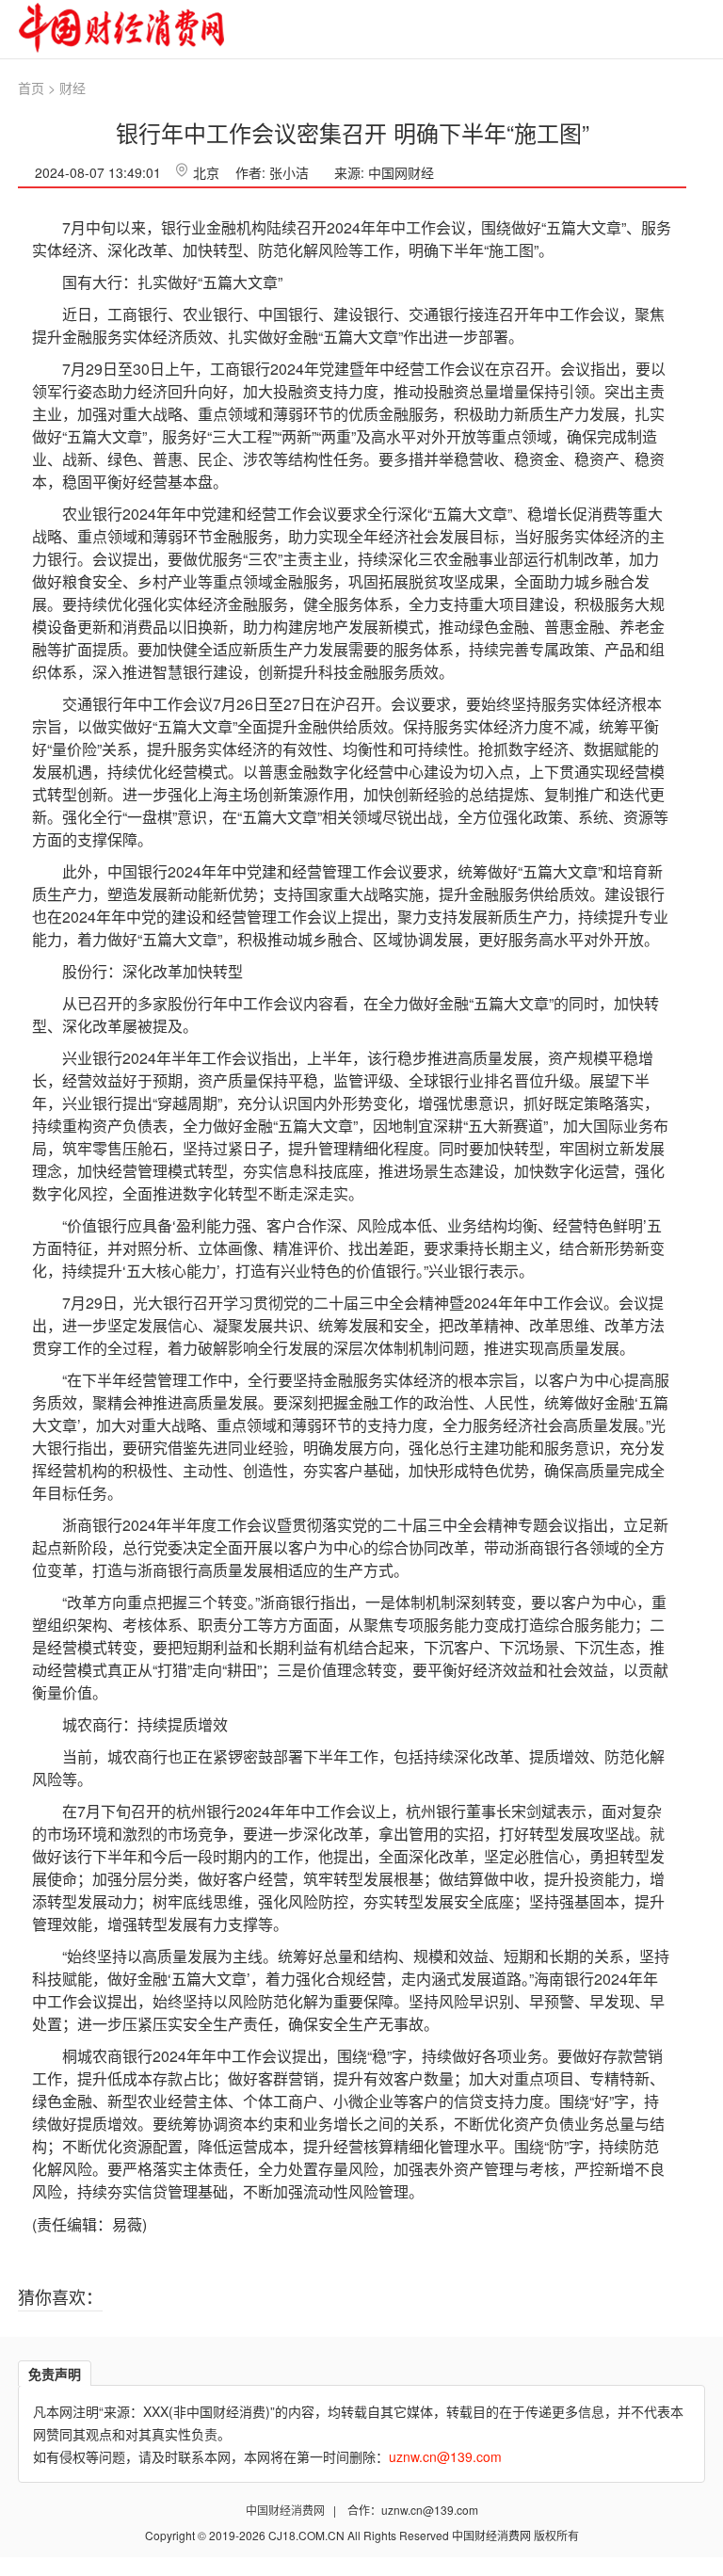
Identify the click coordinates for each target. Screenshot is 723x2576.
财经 (72, 88)
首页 (31, 88)
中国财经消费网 (287, 2510)
